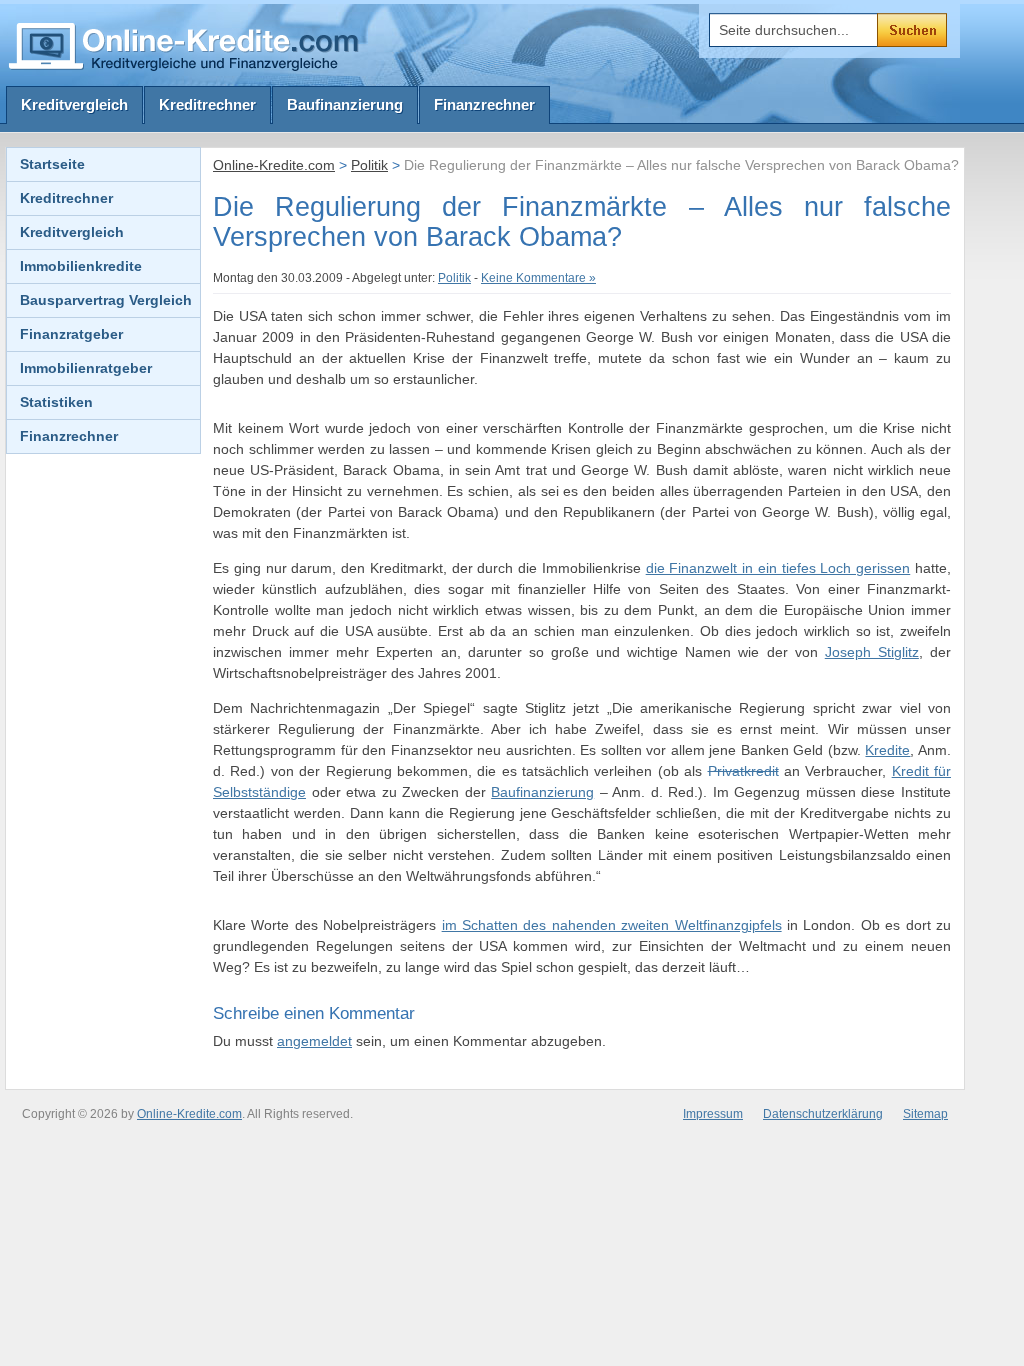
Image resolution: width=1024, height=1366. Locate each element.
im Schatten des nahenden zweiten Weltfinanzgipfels (612, 925)
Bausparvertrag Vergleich (106, 300)
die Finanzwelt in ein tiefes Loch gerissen (778, 568)
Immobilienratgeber (86, 368)
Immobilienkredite (81, 266)
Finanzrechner (484, 104)
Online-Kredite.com (274, 165)
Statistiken (56, 402)
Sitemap (925, 1114)
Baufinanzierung (345, 104)
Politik (369, 165)
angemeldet (314, 1041)
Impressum (713, 1114)
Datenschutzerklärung (823, 1114)
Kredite (887, 750)
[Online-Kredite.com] (187, 45)
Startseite (52, 164)
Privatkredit (743, 771)
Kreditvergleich (74, 104)
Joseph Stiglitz (872, 652)
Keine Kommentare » (538, 278)
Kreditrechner (207, 104)
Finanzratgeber (71, 334)
